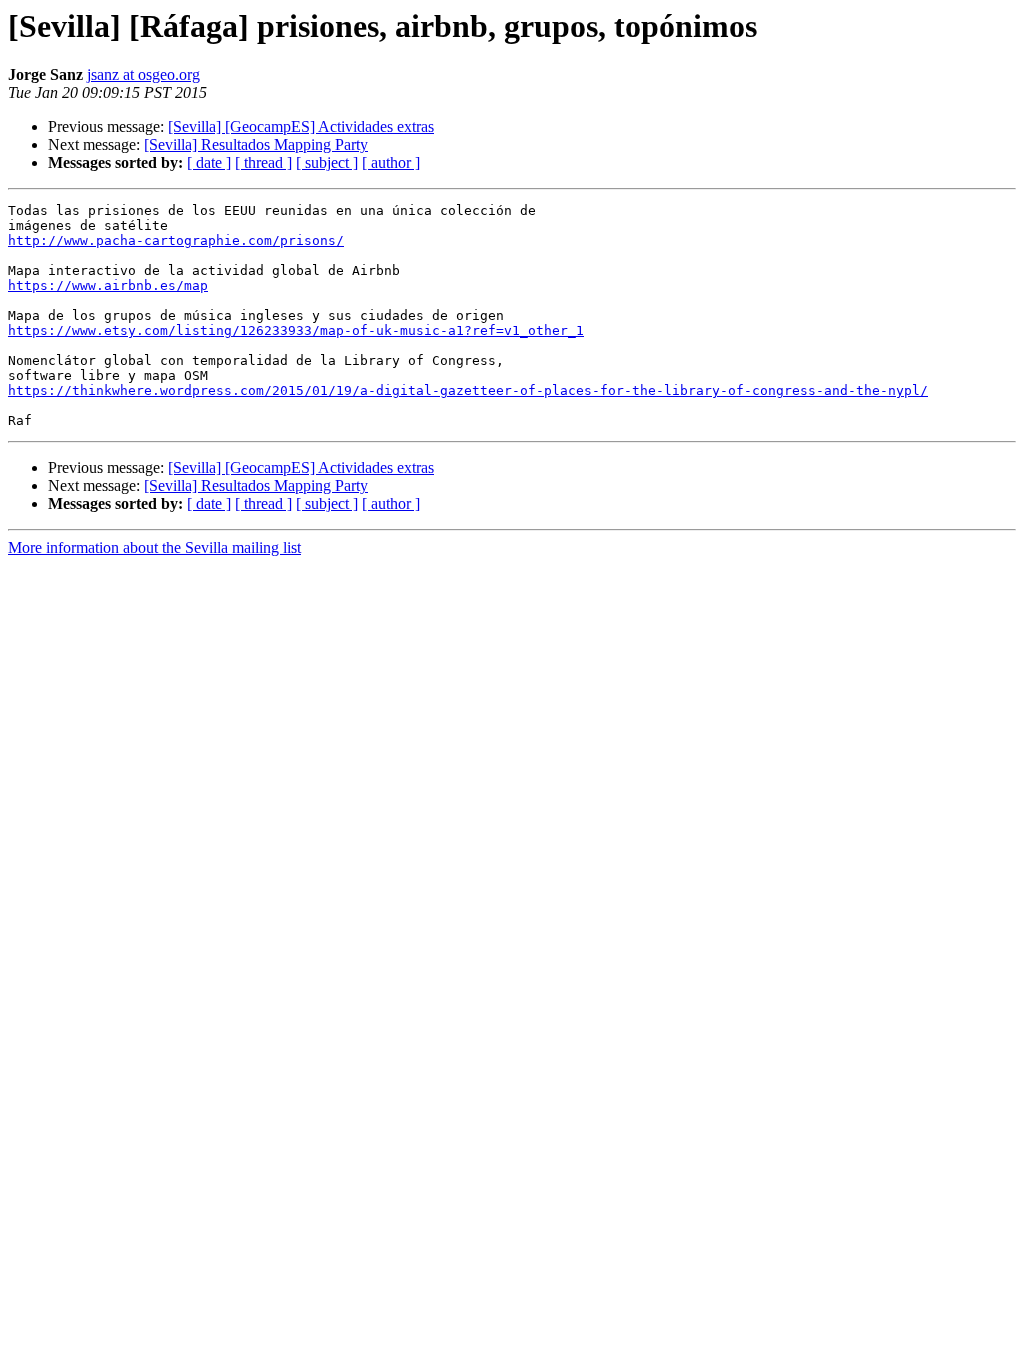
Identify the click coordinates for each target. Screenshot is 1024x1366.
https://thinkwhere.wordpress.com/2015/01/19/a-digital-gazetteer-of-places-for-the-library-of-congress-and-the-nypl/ (468, 390)
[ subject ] (327, 162)
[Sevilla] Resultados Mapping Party (256, 144)
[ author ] (391, 162)
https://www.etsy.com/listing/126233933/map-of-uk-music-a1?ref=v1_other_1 (296, 330)
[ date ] (209, 162)
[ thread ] (263, 162)
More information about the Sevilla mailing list (154, 547)
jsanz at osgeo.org (143, 74)
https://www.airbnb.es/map (108, 285)
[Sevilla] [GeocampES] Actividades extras (301, 126)
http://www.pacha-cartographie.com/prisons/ (176, 240)
